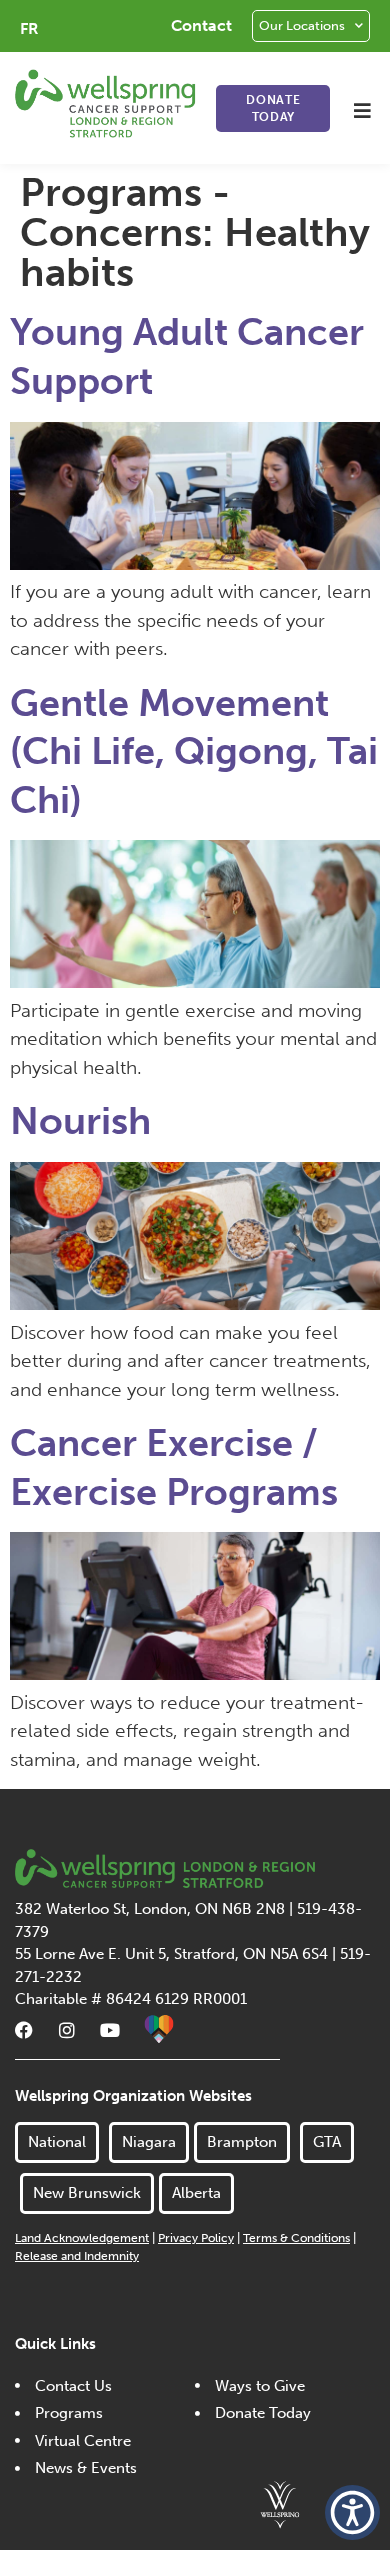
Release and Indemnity (77, 2256)
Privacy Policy (196, 2238)
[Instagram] (67, 2030)
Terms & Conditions (296, 2238)
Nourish (80, 1121)
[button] (362, 110)
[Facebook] (24, 2030)
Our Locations (302, 25)
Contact (201, 25)
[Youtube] (110, 2030)
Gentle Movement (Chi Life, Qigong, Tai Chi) (194, 751)
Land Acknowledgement (82, 2238)
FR (29, 28)
